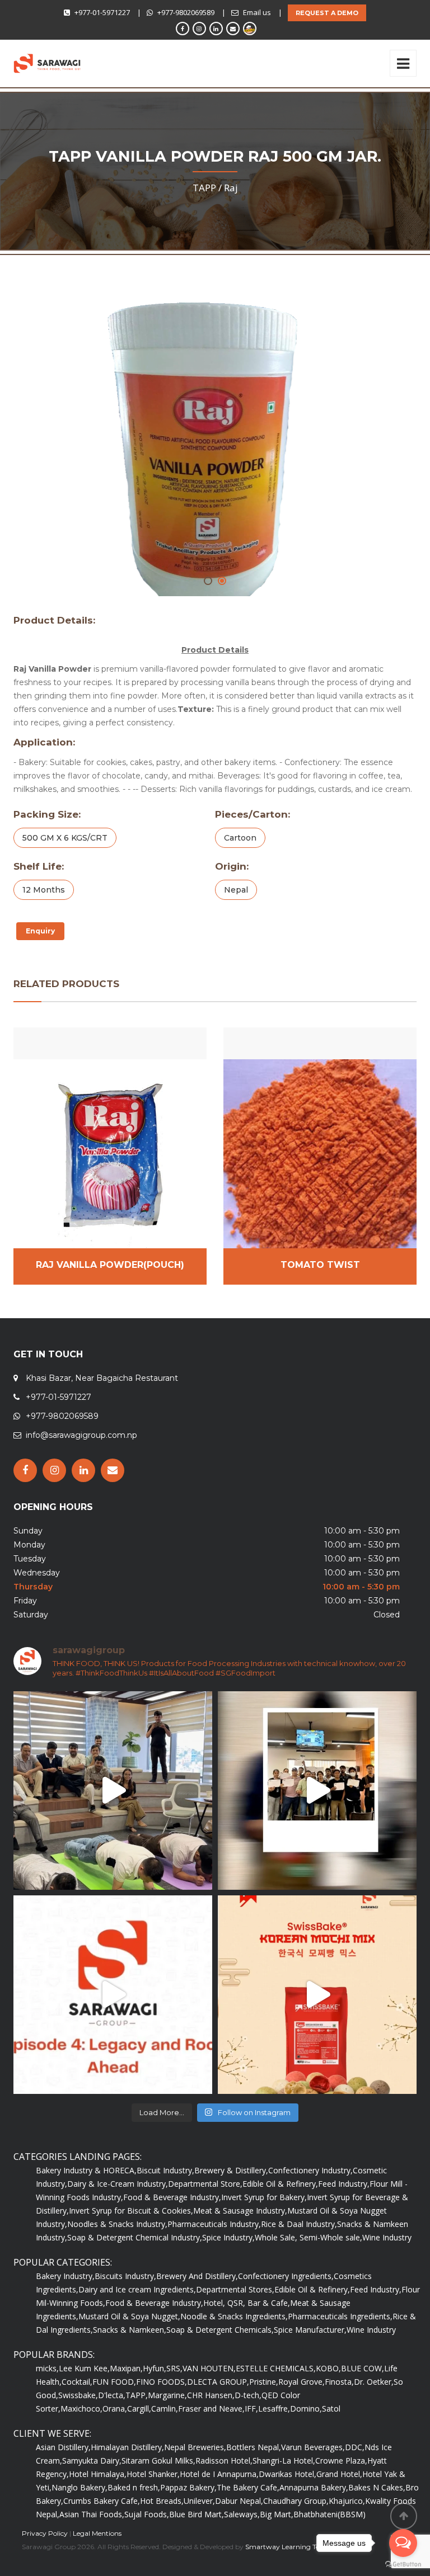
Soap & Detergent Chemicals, (220, 2330)
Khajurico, (347, 2501)
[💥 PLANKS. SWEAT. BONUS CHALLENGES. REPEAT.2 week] (113, 1791)
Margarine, (167, 2395)
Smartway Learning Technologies (299, 2547)
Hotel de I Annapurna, (219, 2474)
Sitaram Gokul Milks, (158, 2461)
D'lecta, (112, 2395)
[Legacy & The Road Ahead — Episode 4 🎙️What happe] (113, 1995)
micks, (47, 2368)
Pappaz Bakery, (188, 2487)
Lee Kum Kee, (84, 2368)
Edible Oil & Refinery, (280, 2184)
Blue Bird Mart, (197, 2514)
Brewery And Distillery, (197, 2276)
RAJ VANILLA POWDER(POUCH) (110, 1265)
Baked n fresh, (134, 2487)
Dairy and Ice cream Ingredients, (137, 2289)
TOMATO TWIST (320, 1265)
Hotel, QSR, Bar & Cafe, (247, 2303)
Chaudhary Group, (296, 2501)
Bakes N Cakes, (377, 2487)
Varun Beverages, (313, 2447)
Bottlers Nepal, (254, 2447)
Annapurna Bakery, (314, 2487)
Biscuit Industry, (165, 2170)
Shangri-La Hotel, (284, 2461)
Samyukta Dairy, (92, 2461)
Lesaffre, (274, 2408)
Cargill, (139, 2408)
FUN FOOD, (114, 2382)
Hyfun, (155, 2368)
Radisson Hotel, (224, 2461)
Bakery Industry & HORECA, (86, 2170)
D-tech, (248, 2395)
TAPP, (137, 2395)
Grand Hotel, (339, 2474)
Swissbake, (78, 2395)
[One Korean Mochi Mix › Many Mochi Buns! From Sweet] (317, 1995)
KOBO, (328, 2368)
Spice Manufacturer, (310, 2330)
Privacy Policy (45, 2533)
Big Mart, (277, 2514)
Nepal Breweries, (195, 2447)
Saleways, (242, 2514)
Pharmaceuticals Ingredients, (340, 2316)
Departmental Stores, (235, 2289)
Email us (257, 12)
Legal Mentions (97, 2533)
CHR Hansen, (211, 2395)
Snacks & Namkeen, (130, 2330)
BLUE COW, (363, 2368)
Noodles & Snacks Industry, (117, 2224)
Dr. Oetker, (374, 2382)
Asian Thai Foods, (92, 2514)
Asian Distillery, (63, 2447)
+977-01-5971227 (102, 12)
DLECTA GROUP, (218, 2382)
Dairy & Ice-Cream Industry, (118, 2184)
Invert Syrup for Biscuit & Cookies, (131, 2211)
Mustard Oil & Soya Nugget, (129, 2316)
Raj (231, 188)
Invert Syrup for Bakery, (264, 2197)
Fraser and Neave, (211, 2408)
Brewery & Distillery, (231, 2170)
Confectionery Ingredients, (286, 2276)
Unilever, (199, 2501)
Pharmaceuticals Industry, (214, 2224)
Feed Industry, (344, 2184)
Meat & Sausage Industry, (240, 2211)
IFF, (251, 2408)
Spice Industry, (228, 2237)
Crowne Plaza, (341, 2461)
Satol (331, 2408)
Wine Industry (387, 2237)
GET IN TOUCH (48, 1354)
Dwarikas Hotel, (288, 2474)
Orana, (115, 2408)
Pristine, (264, 2382)
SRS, (174, 2368)
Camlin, (165, 2408)
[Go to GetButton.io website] (403, 2565)
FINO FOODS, (162, 2382)
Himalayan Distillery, (127, 2447)
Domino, (306, 2408)
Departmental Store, (205, 2184)
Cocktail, (77, 2382)
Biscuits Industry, (125, 2276)
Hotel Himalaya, (98, 2474)
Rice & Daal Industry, (299, 2224)
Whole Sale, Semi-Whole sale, (309, 2237)
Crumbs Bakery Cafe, (102, 2501)
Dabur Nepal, (239, 2501)
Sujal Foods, (147, 2514)
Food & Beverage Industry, (172, 2197)
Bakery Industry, (65, 2276)
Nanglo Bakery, (80, 2487)
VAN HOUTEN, (209, 2368)
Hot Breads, (162, 2501)
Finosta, (339, 2382)
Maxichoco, (81, 2408)
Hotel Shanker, (153, 2474)
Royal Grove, (302, 2382)
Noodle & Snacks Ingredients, (234, 2316)
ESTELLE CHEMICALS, (276, 2368)
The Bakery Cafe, (248, 2487)
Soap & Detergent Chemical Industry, (135, 2237)
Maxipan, (126, 2368)
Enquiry (40, 931)
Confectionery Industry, (310, 2170)
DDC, (355, 2447)
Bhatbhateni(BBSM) (329, 2514)
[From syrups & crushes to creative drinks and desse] (317, 1791)
